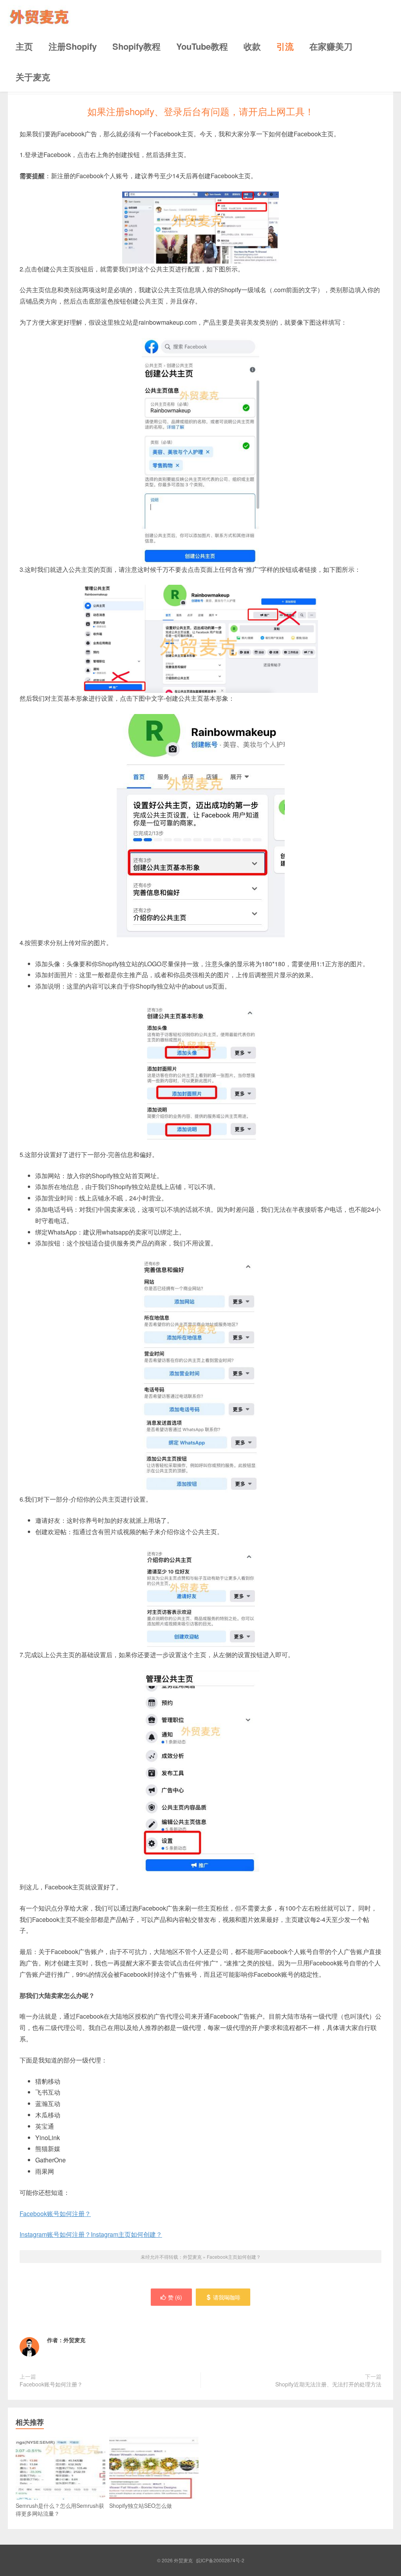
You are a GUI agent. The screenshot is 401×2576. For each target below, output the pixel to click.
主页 (24, 46)
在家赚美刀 (331, 46)
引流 (285, 46)
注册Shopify (73, 46)
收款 (252, 46)
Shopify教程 (136, 46)
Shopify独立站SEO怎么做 (141, 2505)
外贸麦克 (39, 15)
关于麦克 (33, 77)
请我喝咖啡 (227, 2297)
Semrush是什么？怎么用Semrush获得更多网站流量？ (60, 2509)
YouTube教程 (202, 46)
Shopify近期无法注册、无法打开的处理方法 (328, 2384)
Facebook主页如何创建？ (234, 2257)
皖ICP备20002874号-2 (220, 2560)
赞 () (175, 2297)
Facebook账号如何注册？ (55, 2214)
